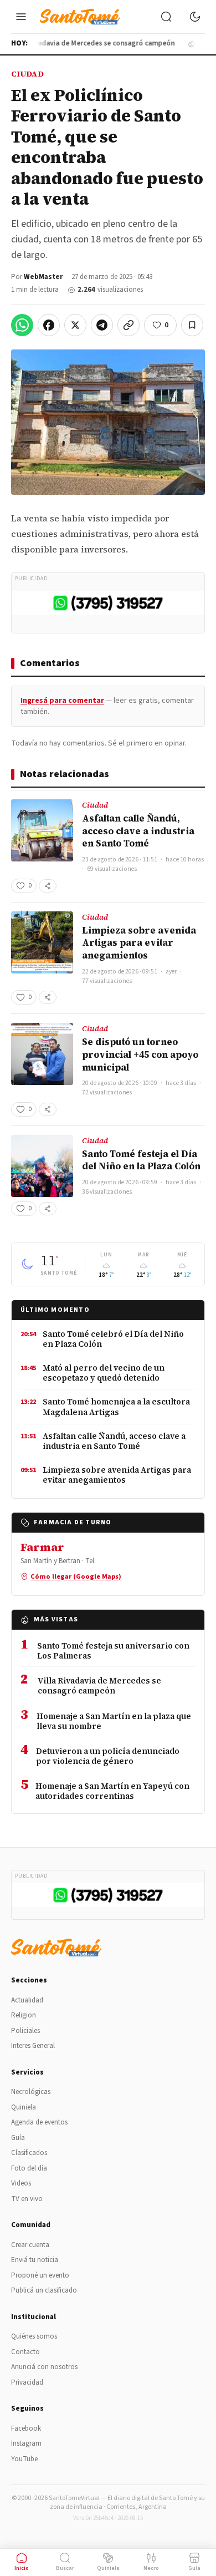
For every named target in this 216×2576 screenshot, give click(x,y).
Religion (24, 2015)
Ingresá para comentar (62, 701)
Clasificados (29, 2153)
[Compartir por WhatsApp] (22, 325)
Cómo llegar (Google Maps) (76, 1576)
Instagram (26, 2443)
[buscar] (166, 17)
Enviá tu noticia (35, 2260)
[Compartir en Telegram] (102, 325)
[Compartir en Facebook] (49, 325)
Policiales (25, 2031)
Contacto (25, 2352)
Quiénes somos (34, 2336)
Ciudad (27, 74)
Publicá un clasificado (44, 2290)
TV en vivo (27, 2199)
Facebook (26, 2428)
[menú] (21, 17)
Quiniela (24, 2107)
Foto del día (29, 2168)
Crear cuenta (30, 2245)
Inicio (22, 2568)
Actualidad (27, 2000)
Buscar (65, 2568)
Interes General (33, 2046)
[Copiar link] (128, 325)
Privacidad (27, 2382)
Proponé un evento (40, 2275)
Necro (151, 2568)
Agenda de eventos (39, 2122)
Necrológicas (31, 2092)
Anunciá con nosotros (44, 2367)
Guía (18, 2138)
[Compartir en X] (75, 325)
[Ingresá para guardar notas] (192, 325)
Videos (21, 2183)
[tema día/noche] (195, 17)
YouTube (24, 2459)
